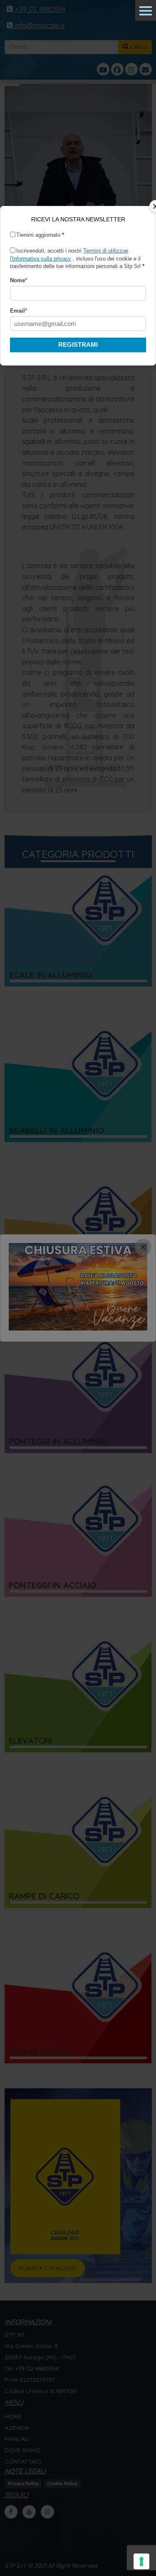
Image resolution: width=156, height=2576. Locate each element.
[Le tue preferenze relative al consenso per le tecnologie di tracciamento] (141, 2561)
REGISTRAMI (78, 345)
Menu (146, 10)
